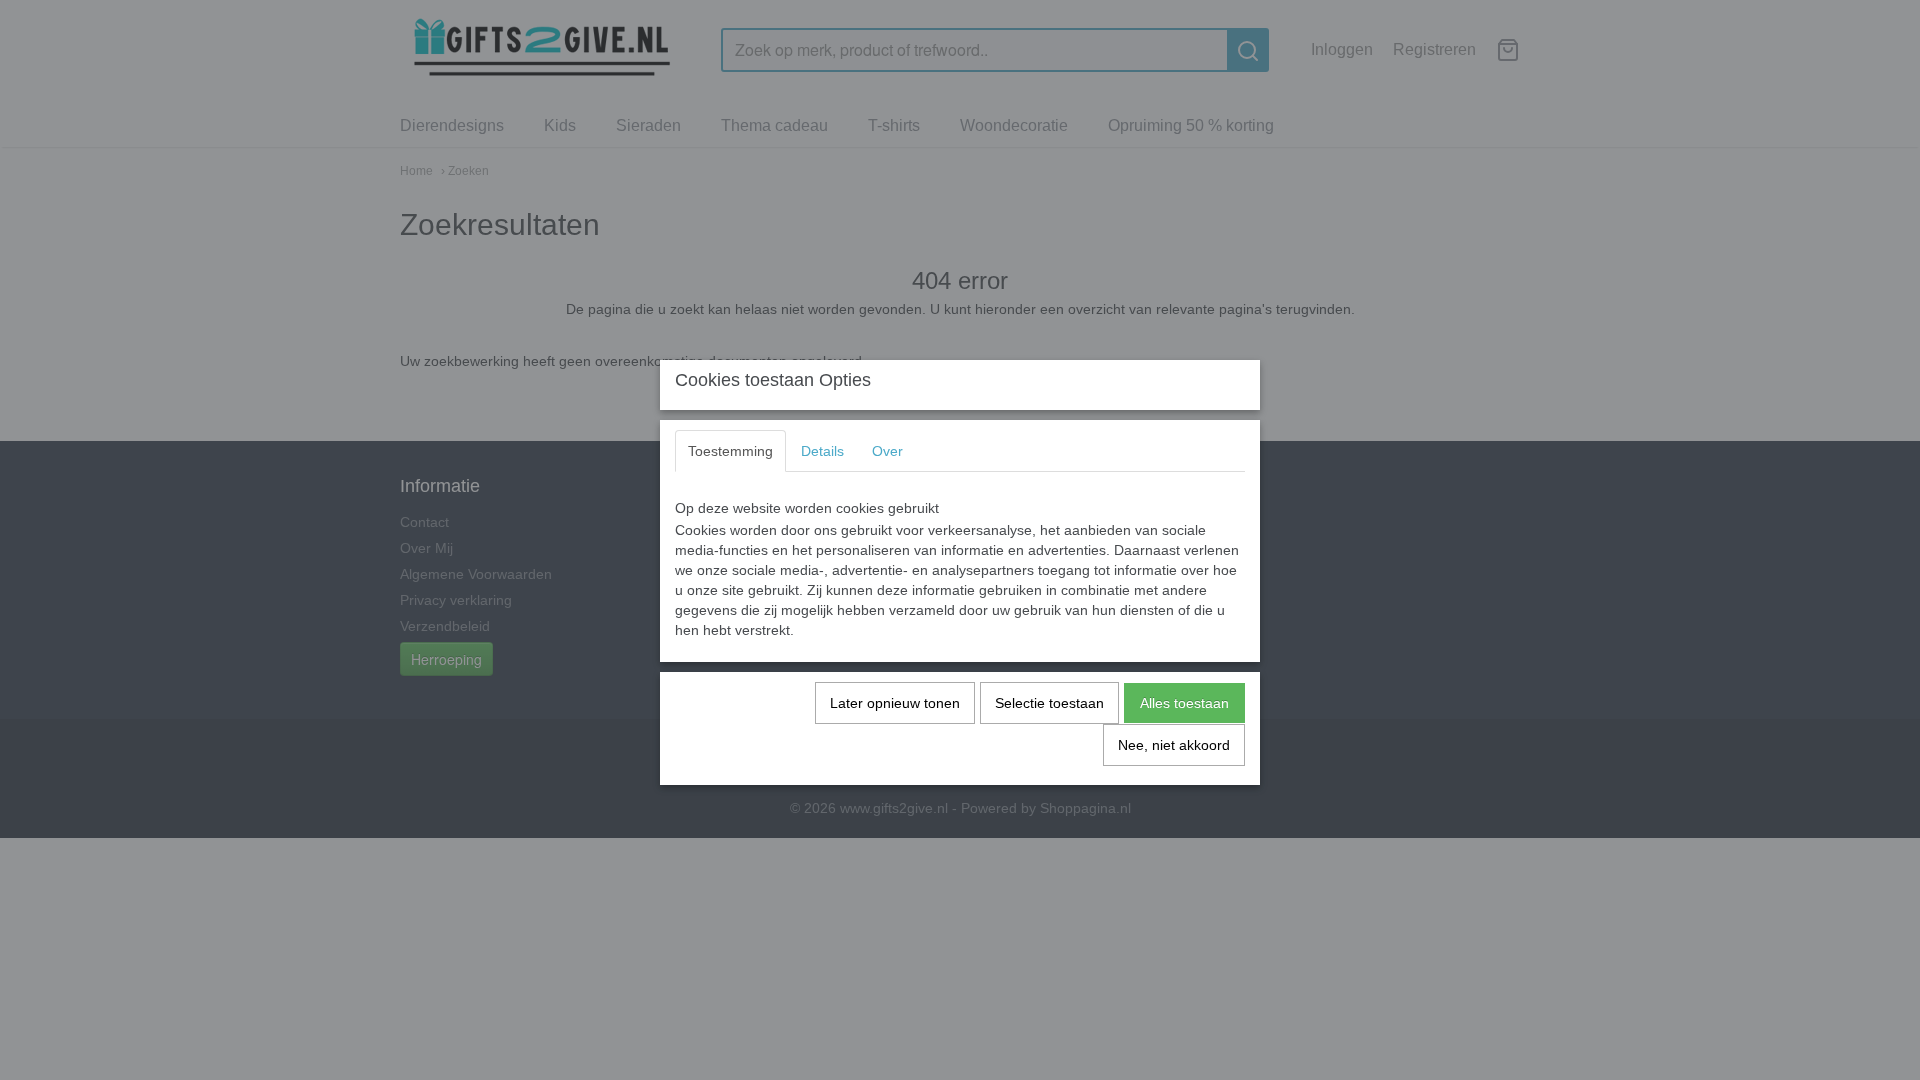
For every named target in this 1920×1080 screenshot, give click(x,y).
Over (887, 451)
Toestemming (730, 451)
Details (822, 451)
